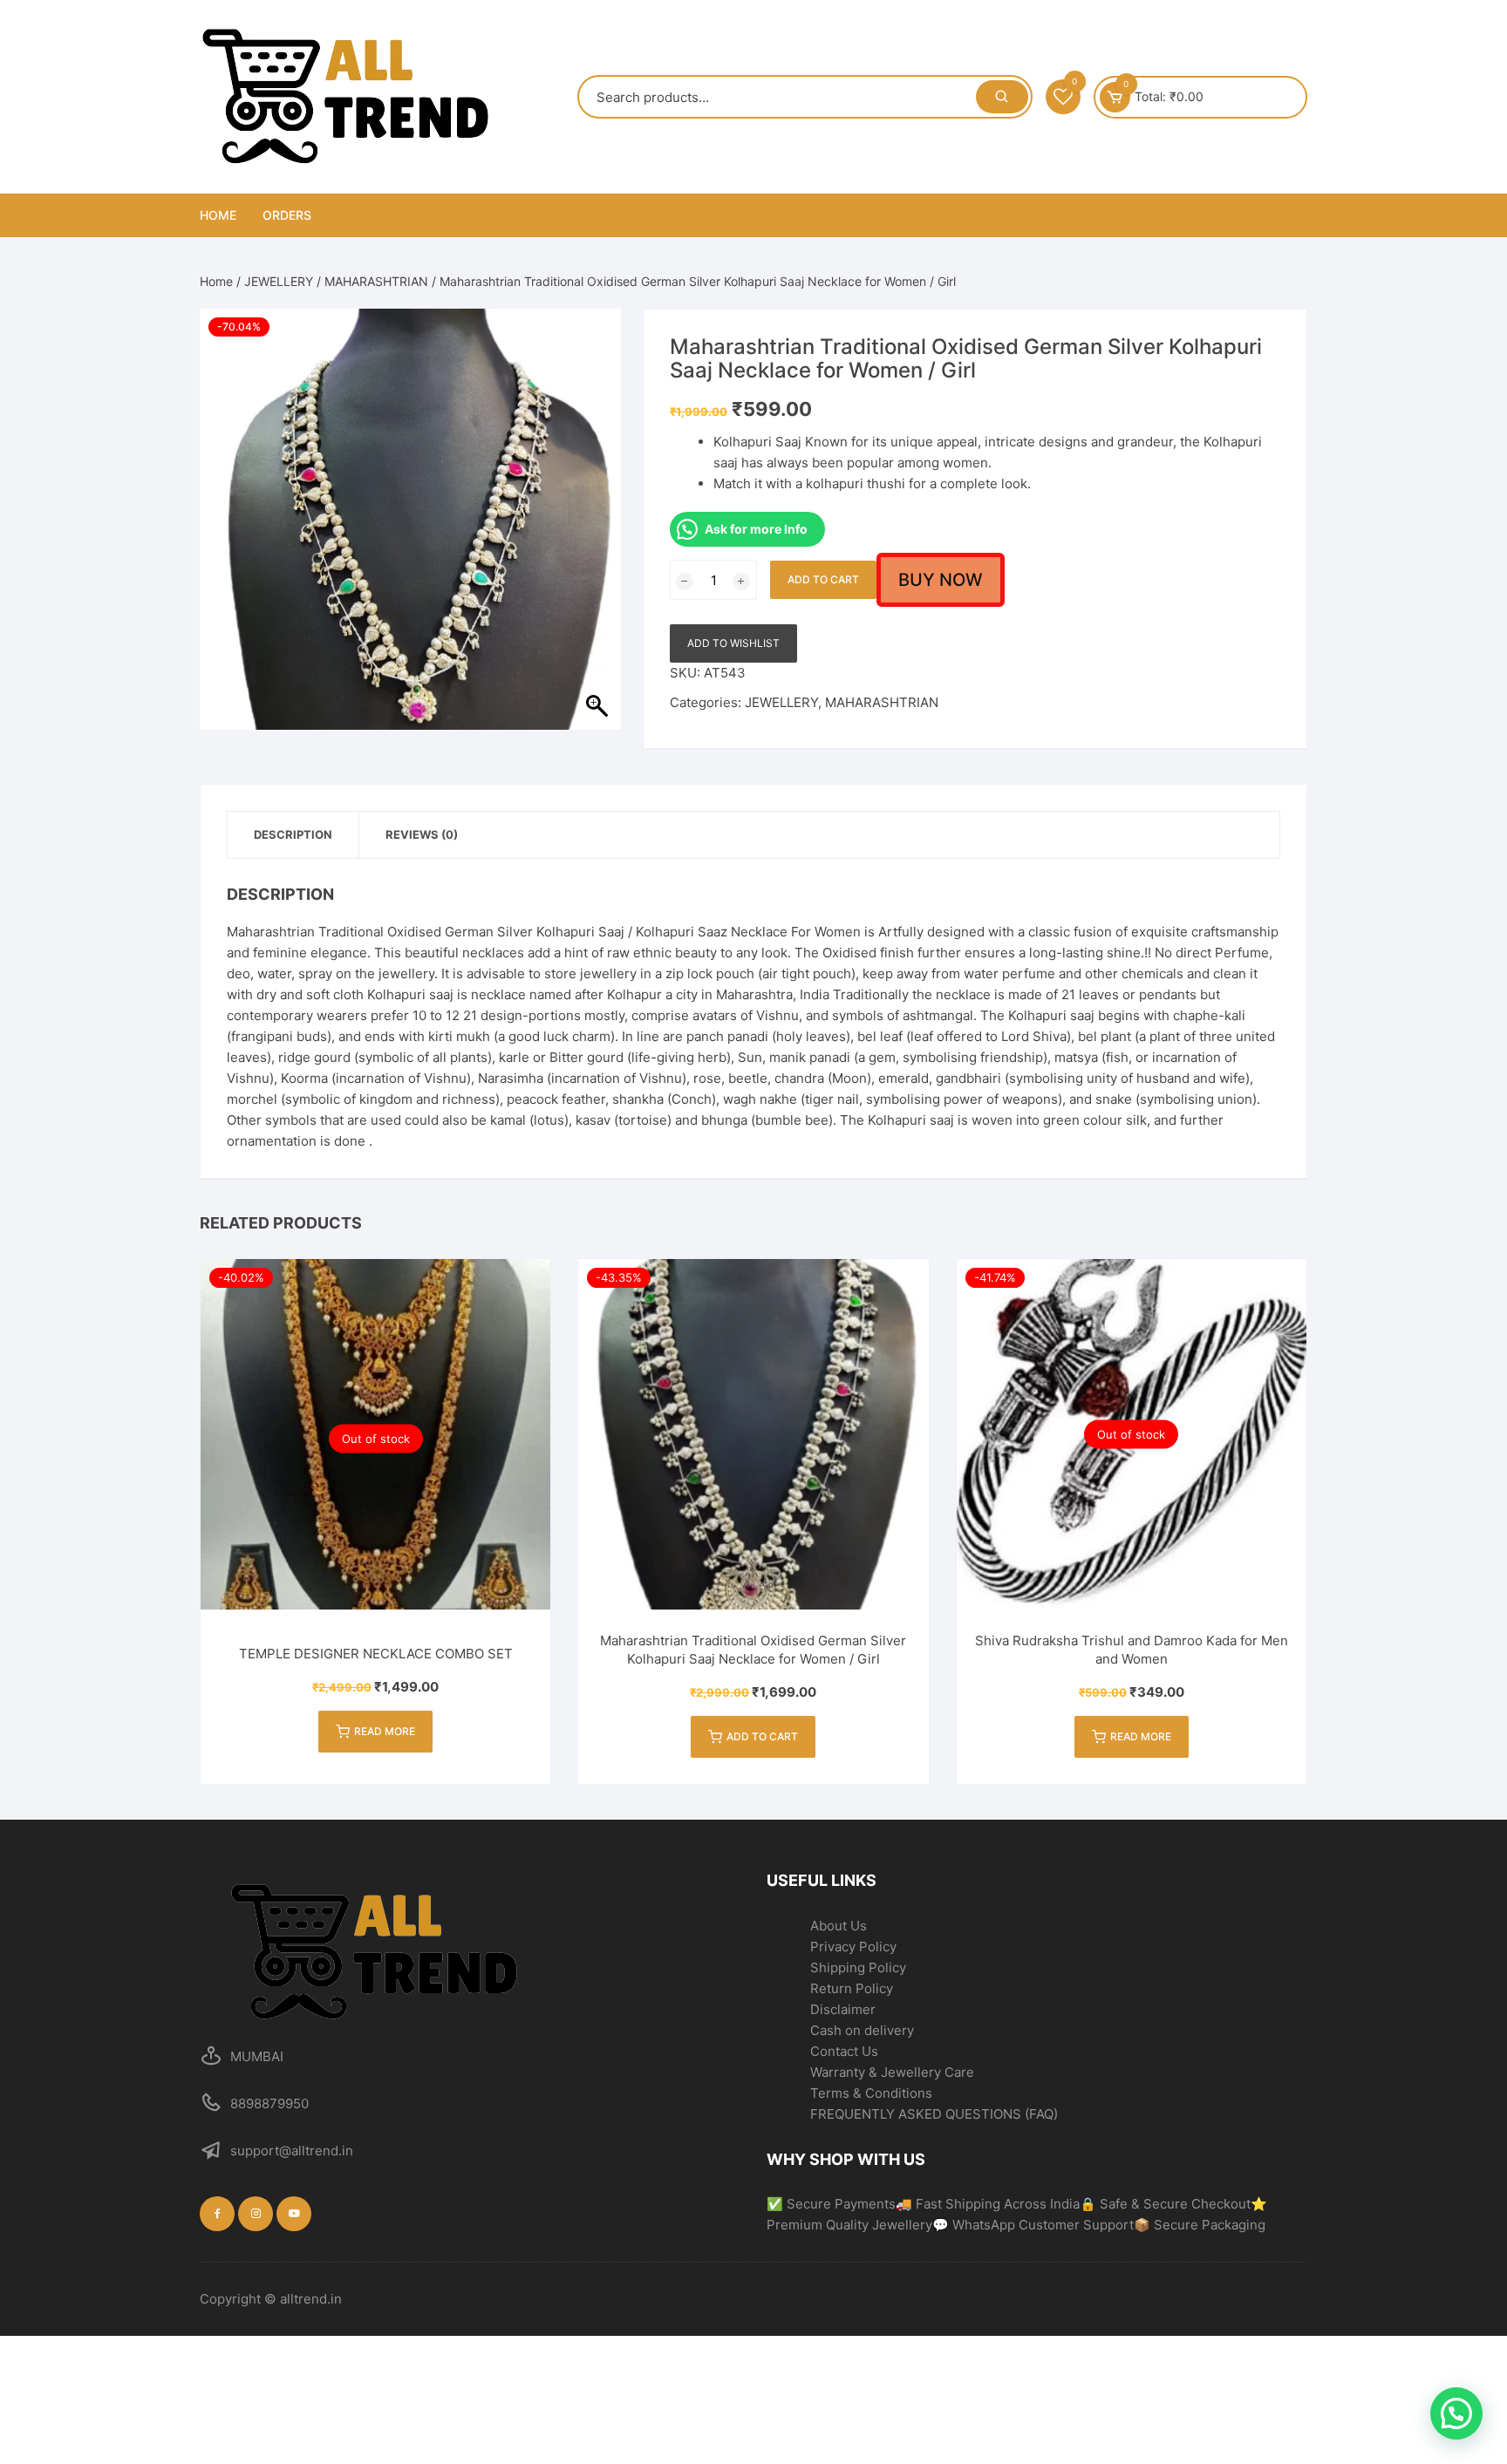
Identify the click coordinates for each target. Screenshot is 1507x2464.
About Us (839, 1926)
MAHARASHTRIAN (376, 281)
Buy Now (941, 580)
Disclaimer (843, 2009)
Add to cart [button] (762, 1736)
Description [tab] (293, 834)
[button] (1456, 2413)
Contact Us (844, 2051)
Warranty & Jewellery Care (892, 2072)
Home (218, 215)
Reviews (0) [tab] (422, 834)
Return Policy (852, 1988)
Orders (287, 215)
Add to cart (823, 579)
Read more (385, 1731)
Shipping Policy (858, 1967)
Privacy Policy (853, 1947)
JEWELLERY (279, 281)
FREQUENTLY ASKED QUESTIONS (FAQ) (934, 2114)
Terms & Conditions (871, 2093)
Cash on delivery (862, 2030)
